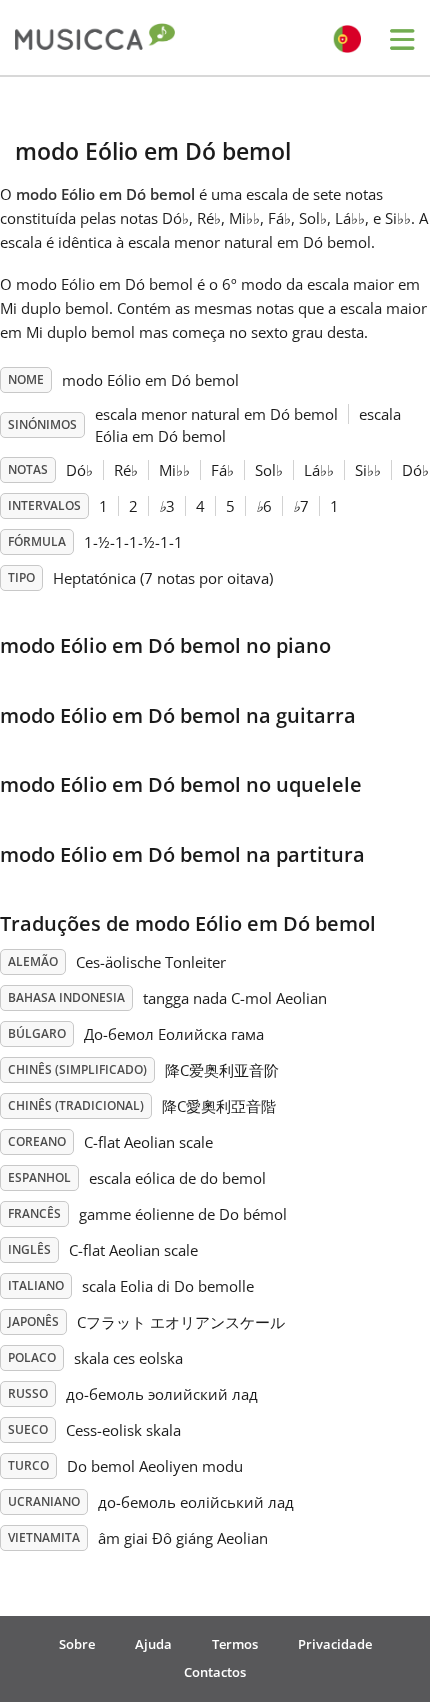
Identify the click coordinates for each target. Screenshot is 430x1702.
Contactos (215, 1672)
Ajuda (153, 1644)
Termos (235, 1644)
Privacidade (335, 1644)
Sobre (77, 1644)
